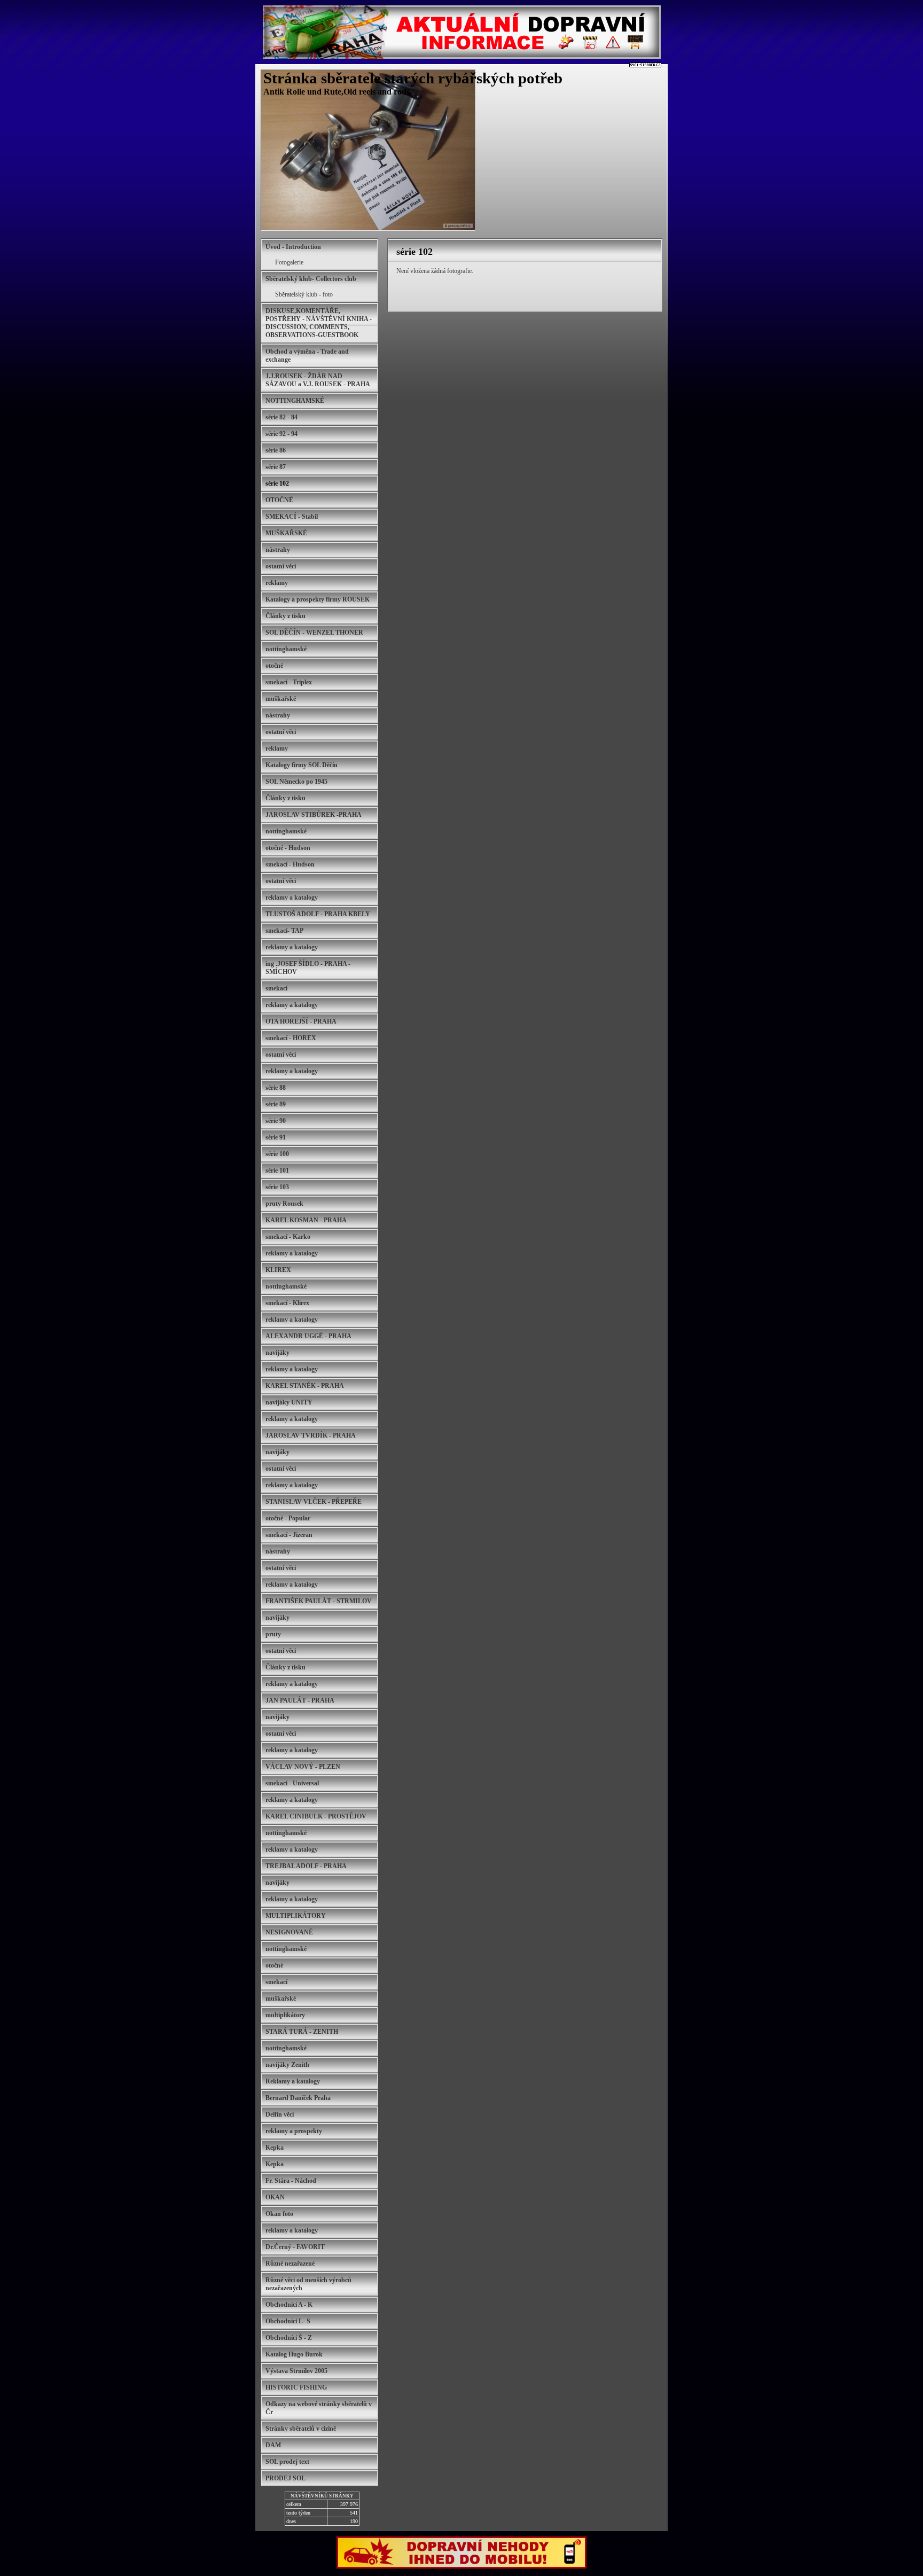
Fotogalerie (289, 262)
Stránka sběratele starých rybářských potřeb (413, 78)
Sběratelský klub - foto (304, 294)
